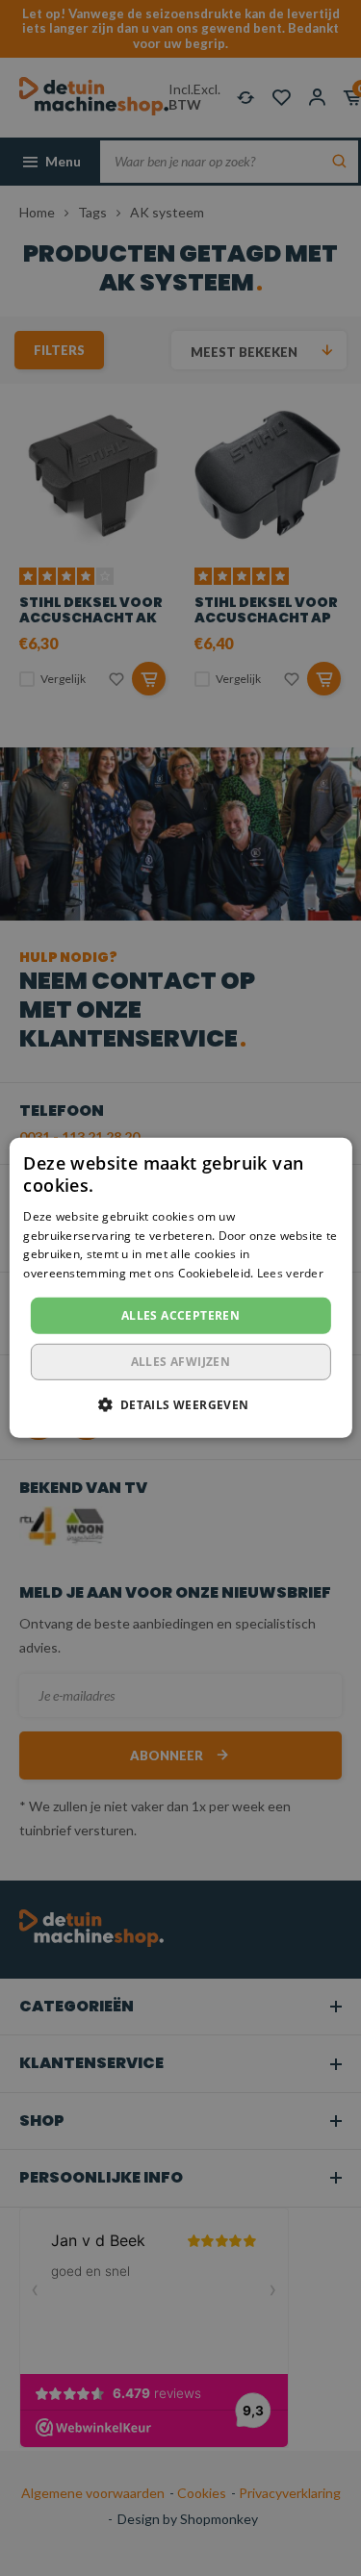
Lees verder (290, 1273)
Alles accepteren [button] (180, 1315)
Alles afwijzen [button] (181, 1362)
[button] (180, 1404)
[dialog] (180, 1288)
